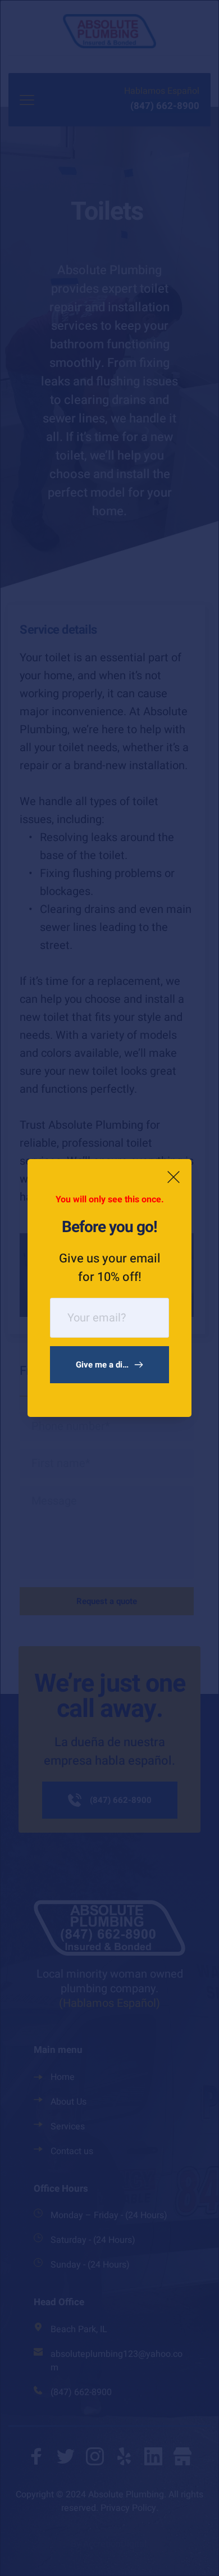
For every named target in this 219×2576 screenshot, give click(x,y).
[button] (174, 1177)
